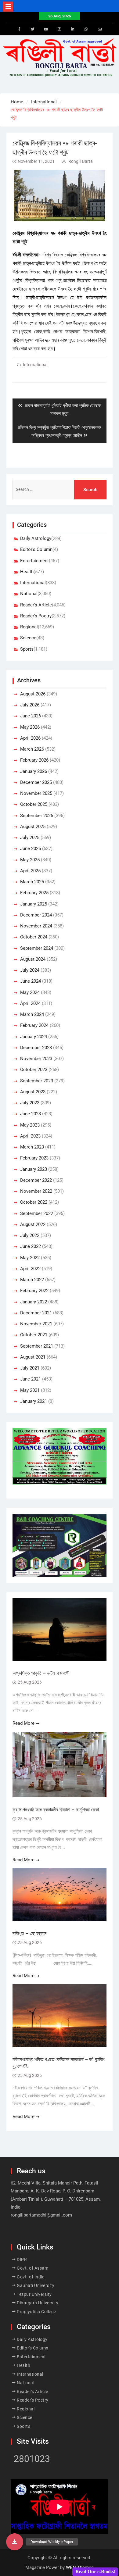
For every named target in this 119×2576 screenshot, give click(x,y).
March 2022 (32, 1280)
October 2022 (34, 1202)
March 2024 (32, 1014)
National (29, 594)
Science (28, 638)
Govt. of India (31, 2277)
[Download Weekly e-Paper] (15, 2542)
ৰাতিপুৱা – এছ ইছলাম (29, 1933)
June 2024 (31, 981)
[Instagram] (60, 29)
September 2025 (37, 816)
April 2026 (30, 738)
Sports (27, 649)
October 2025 (34, 804)
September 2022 (37, 1213)
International (35, 365)
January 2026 (34, 771)
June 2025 (31, 849)
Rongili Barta (81, 161)
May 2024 (30, 992)
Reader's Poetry (36, 616)
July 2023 (30, 1103)
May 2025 (30, 860)
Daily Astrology (36, 538)
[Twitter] (33, 29)
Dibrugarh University (38, 2303)
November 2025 (36, 793)
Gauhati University (36, 2285)
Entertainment (34, 561)
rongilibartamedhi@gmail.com (41, 2215)
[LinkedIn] (73, 29)
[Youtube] (46, 29)
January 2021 (34, 1401)
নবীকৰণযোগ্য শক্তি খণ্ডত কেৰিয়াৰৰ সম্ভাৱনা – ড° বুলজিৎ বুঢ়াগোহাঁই (59, 2063)
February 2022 (34, 1291)
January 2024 (34, 1037)
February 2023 (34, 1158)
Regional (29, 627)
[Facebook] (19, 29)
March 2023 (32, 1147)
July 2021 (30, 1368)
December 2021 (36, 1313)
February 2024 (34, 1025)
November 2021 (36, 1324)
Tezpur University (34, 2294)
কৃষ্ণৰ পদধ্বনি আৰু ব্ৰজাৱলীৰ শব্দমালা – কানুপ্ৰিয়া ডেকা (56, 1810)
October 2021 (34, 1335)
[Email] (100, 29)
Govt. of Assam (32, 2268)
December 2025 (36, 782)
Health (27, 572)
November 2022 (36, 1191)
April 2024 (30, 1003)
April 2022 (30, 1269)
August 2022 (33, 1224)
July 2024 (30, 970)
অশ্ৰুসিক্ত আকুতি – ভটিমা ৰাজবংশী (41, 1673)
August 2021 (33, 1357)
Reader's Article (36, 605)
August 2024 (33, 959)
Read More (23, 1723)
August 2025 (33, 827)
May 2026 (30, 727)
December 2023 (36, 1048)
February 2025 (34, 893)
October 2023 (34, 1070)
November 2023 (36, 1059)
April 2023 (30, 1136)
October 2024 (34, 937)
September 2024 (37, 948)
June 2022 (31, 1246)
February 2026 (34, 760)
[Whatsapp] (86, 29)
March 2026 (32, 749)
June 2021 (31, 1379)
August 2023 (33, 1092)
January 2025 (34, 904)
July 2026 (30, 705)
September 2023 (37, 1081)
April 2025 (30, 871)
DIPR (22, 2260)
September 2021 (37, 1346)
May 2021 (30, 1390)
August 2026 (33, 694)
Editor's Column (36, 549)
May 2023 (30, 1125)
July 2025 (30, 838)
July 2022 (30, 1235)
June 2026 (31, 716)
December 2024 (36, 915)
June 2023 (31, 1114)
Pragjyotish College (36, 2312)
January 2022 (34, 1302)
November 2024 (36, 926)
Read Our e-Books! (95, 2572)
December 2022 (36, 1180)
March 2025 (32, 882)
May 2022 (30, 1258)
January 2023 (34, 1169)
